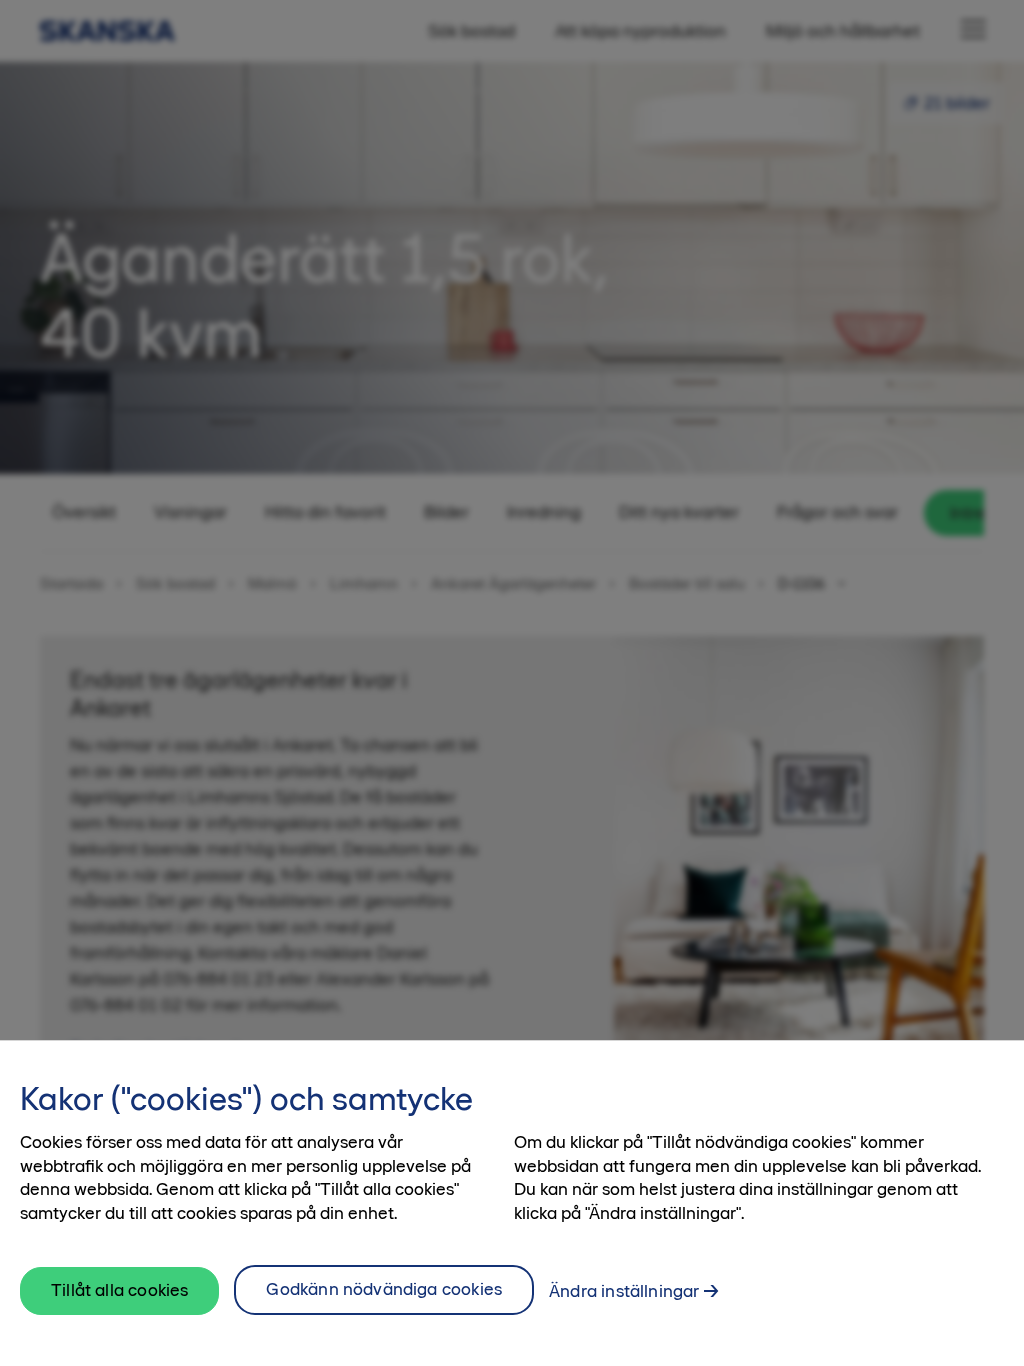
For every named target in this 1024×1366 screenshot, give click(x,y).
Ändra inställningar (624, 1291)
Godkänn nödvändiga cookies (384, 1289)
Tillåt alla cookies (119, 1290)
